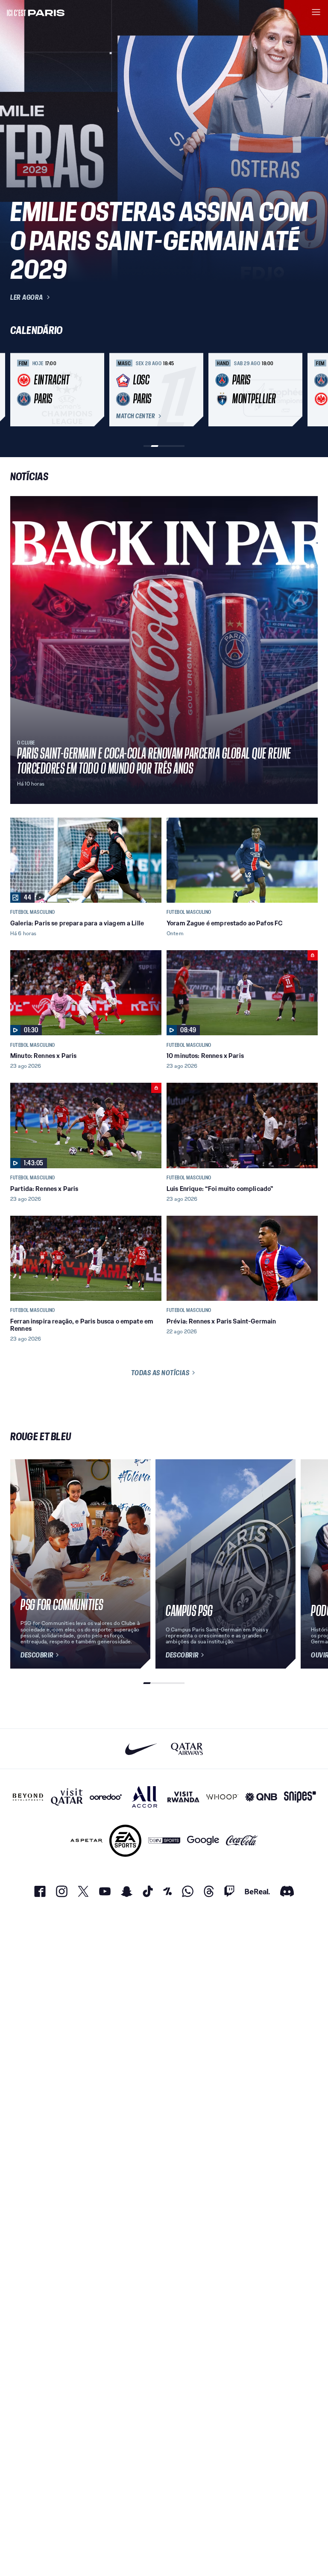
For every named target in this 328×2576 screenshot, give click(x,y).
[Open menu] (316, 12)
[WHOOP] (222, 1797)
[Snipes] (300, 1797)
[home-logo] (36, 12)
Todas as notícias (160, 1373)
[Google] (203, 1841)
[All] (145, 1797)
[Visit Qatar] (67, 1797)
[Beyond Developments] (28, 1797)
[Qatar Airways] (187, 1749)
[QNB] (261, 1797)
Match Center (135, 416)
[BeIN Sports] (164, 1841)
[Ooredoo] (106, 1797)
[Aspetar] (86, 1841)
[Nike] (141, 1749)
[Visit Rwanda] (183, 1797)
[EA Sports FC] (125, 1841)
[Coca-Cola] (242, 1841)
